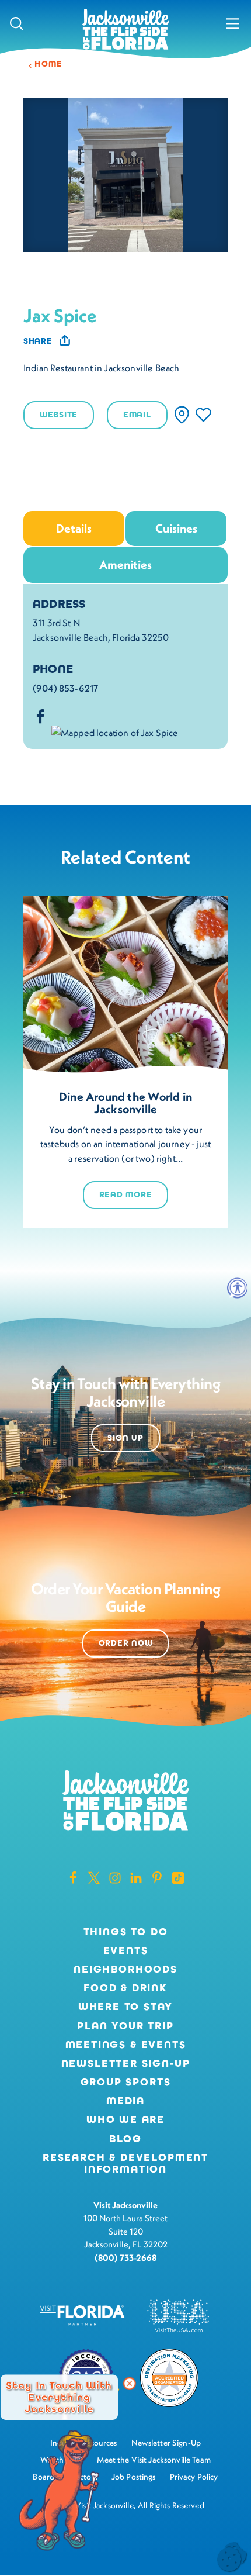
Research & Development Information (125, 2164)
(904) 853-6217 (65, 688)
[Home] (125, 30)
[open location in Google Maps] (115, 731)
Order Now (126, 1643)
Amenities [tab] (125, 564)
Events (126, 1951)
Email (137, 415)
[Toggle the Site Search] (17, 23)
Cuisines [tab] (176, 528)
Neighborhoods (125, 1970)
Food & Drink (125, 1988)
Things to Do (126, 1932)
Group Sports (126, 2083)
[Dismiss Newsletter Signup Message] (130, 2384)
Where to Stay (126, 2007)
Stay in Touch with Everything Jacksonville (59, 2397)
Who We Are (125, 2120)
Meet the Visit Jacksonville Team (154, 2460)
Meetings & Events (126, 2045)
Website (59, 415)
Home (49, 64)
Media (125, 2101)
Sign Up (125, 1438)
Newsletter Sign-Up (126, 2064)
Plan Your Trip (125, 2026)
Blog (125, 2139)
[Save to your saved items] (203, 415)
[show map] (182, 415)
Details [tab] (74, 528)
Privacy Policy (194, 2477)
